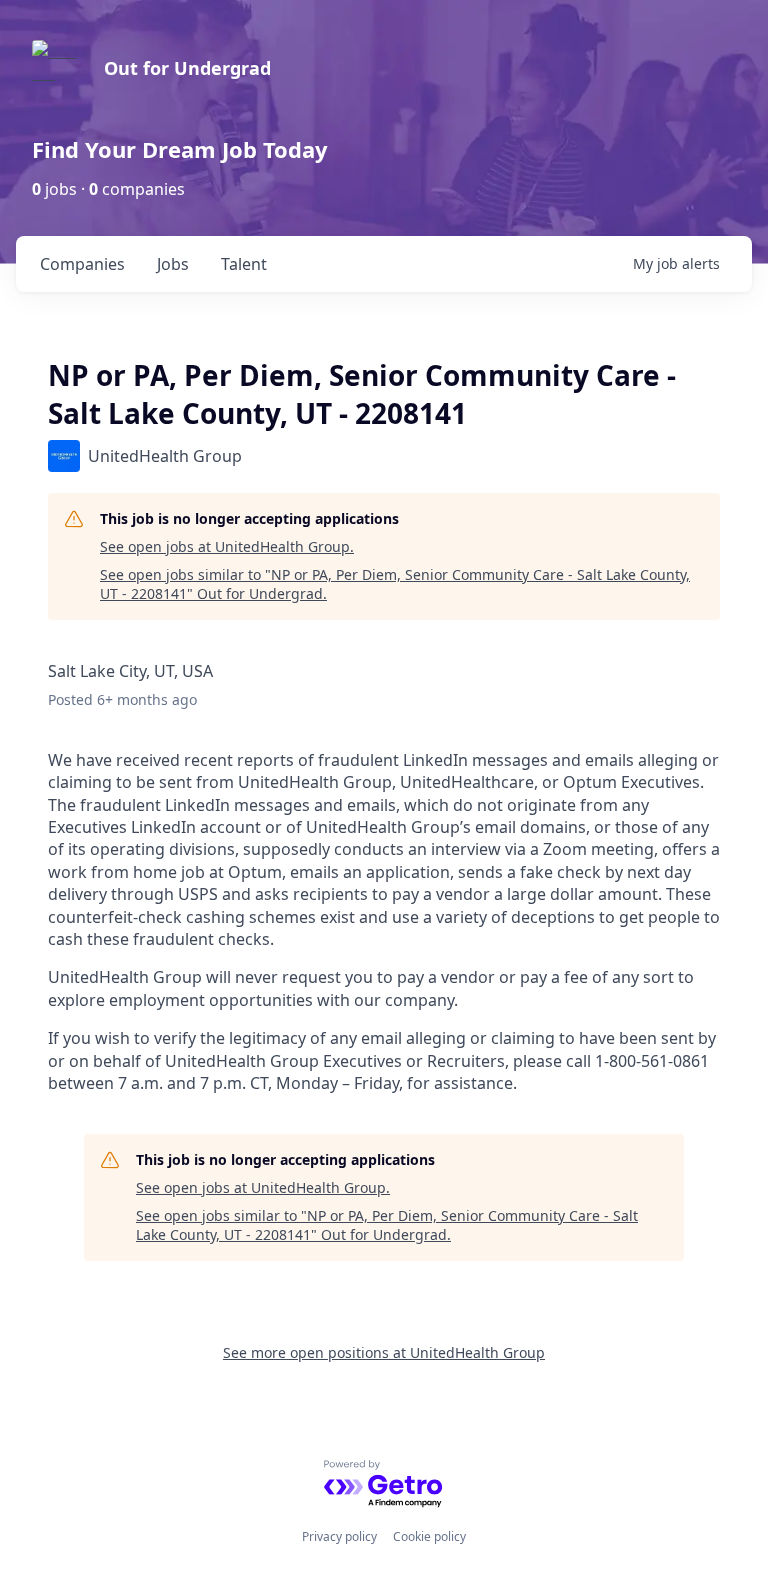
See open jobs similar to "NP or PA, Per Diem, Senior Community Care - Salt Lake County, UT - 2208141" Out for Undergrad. (395, 584)
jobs (173, 264)
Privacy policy (339, 1536)
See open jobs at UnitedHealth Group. (227, 546)
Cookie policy (429, 1536)
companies (82, 264)
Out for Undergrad (187, 68)
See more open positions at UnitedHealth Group (384, 1352)
